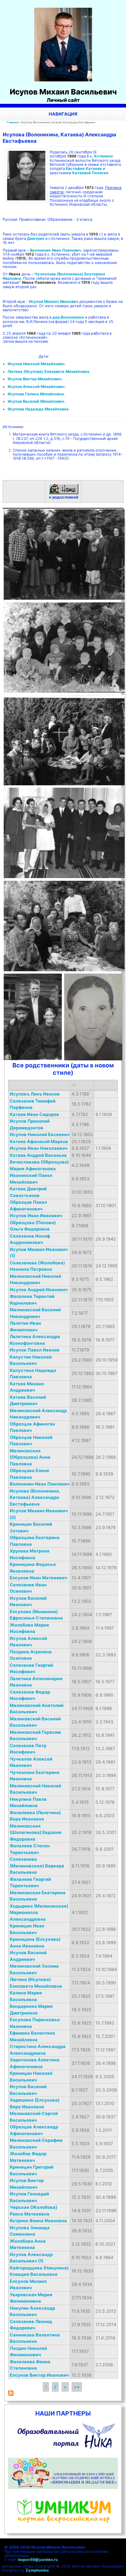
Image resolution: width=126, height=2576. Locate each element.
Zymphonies (37, 2570)
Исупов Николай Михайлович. (37, 364)
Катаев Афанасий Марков (39, 1141)
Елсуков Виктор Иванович (39, 2375)
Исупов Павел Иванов (35, 1350)
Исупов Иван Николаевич (39, 1148)
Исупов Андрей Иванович (39, 1290)
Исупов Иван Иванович (36, 1215)
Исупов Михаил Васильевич (63, 92)
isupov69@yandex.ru (38, 2560)
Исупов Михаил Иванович (54, 302)
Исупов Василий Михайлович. (36, 401)
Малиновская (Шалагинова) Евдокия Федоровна (36, 1832)
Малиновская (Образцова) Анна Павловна (30, 1457)
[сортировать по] (74, 1085)
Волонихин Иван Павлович (55, 250)
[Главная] (63, 80)
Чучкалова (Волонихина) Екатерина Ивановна (54, 276)
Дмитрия (36, 239)
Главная (13, 122)
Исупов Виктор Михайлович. (35, 379)
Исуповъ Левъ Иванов (35, 1094)
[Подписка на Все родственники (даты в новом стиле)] (11, 2394)
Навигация (63, 114)
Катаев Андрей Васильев (38, 1155)
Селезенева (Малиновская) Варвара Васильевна (37, 1866)
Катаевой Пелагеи (90, 173)
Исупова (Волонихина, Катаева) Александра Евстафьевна (35, 1497)
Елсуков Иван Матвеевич (38, 1578)
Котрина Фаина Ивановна (38, 2221)
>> (77, 2387)
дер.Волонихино (68, 317)
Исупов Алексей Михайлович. (37, 387)
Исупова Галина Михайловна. (36, 394)
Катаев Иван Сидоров (34, 1114)
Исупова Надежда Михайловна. (39, 409)
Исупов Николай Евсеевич (40, 1134)
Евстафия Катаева (84, 169)
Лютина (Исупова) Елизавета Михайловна (49, 372)
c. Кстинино (101, 156)
